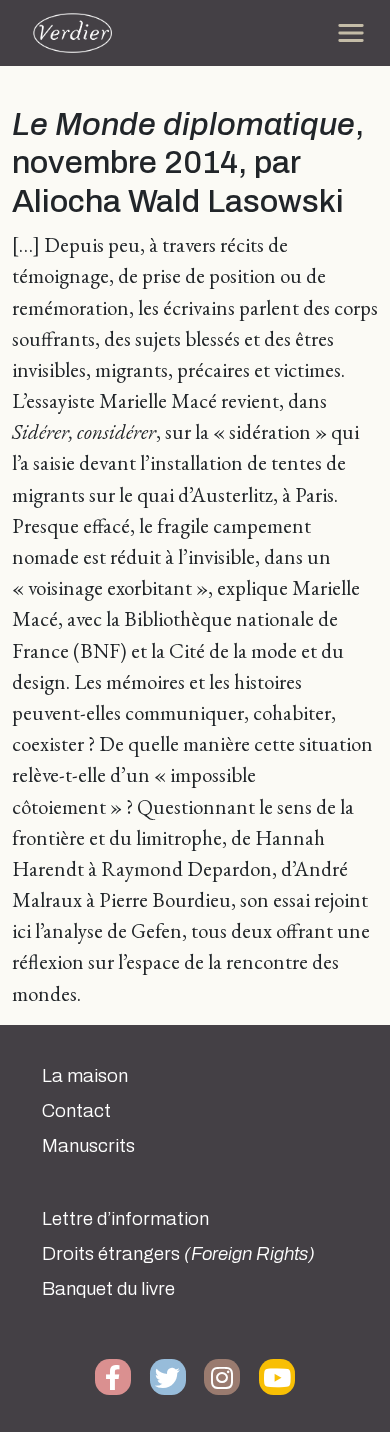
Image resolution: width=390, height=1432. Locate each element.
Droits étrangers (178, 1254)
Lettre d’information (125, 1219)
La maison (85, 1076)
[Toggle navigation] (351, 33)
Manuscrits (88, 1146)
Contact (76, 1111)
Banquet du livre (108, 1289)
